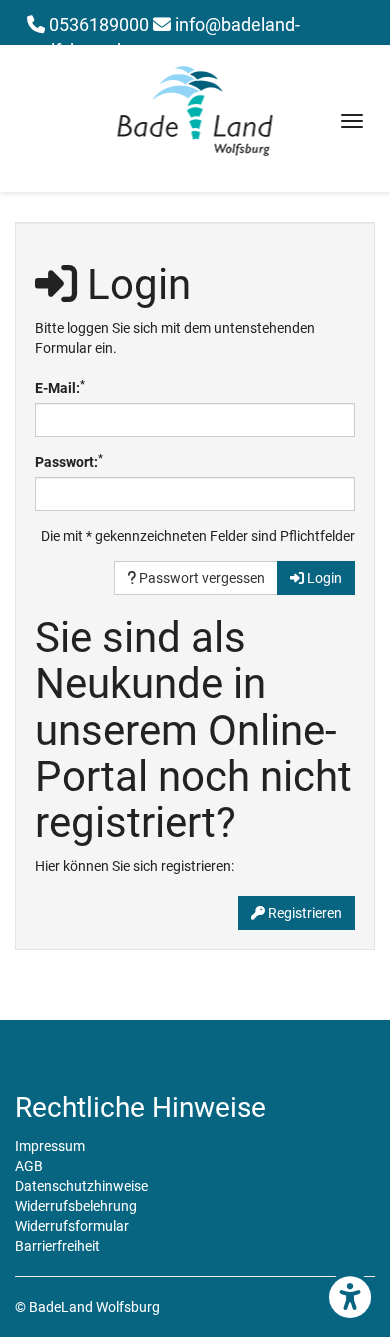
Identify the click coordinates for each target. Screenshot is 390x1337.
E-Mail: (60, 387)
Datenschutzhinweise (81, 1186)
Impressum (50, 1146)
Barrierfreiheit (57, 1246)
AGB (29, 1166)
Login (323, 578)
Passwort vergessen (200, 578)
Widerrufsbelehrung (76, 1206)
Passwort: (69, 461)
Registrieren (303, 913)
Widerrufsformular (72, 1226)
